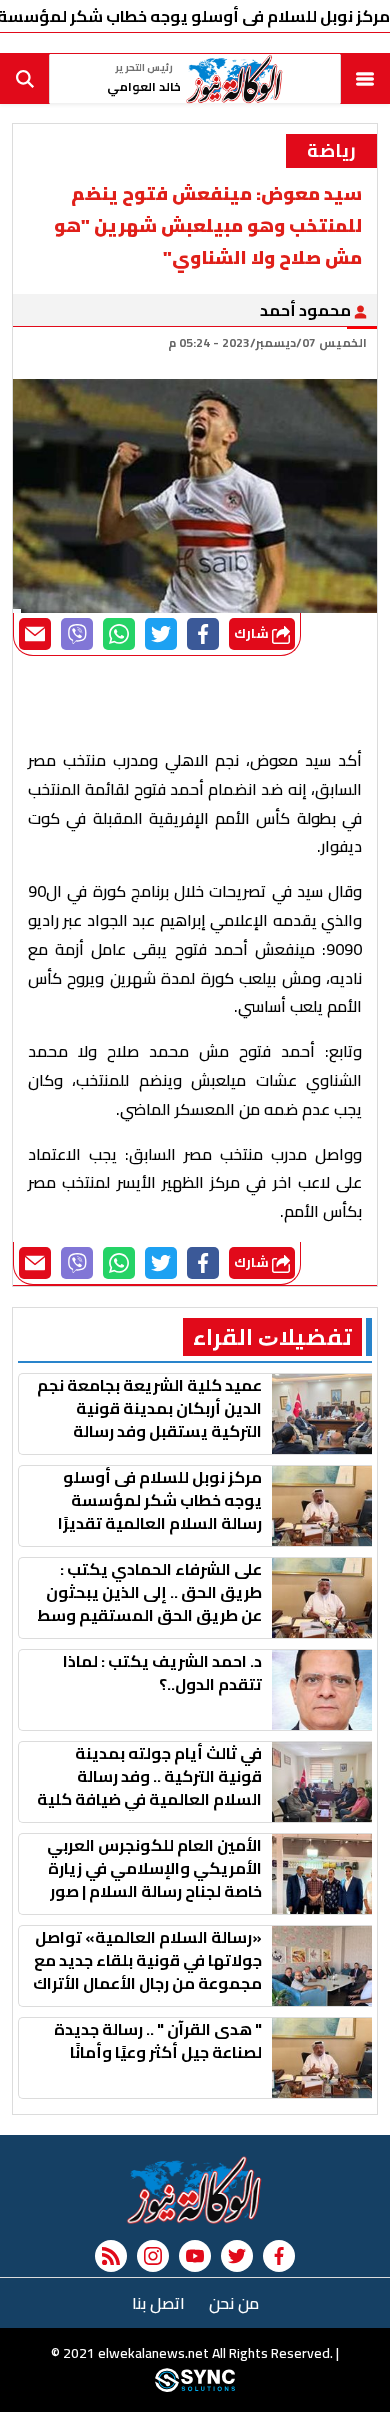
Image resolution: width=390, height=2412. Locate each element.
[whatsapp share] (119, 634)
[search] (25, 79)
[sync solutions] (195, 2387)
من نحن (234, 2303)
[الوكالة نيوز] (195, 2190)
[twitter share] (161, 634)
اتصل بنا (158, 2303)
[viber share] (77, 634)
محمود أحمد (307, 310)
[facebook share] (203, 634)
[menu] (365, 79)
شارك (253, 633)
